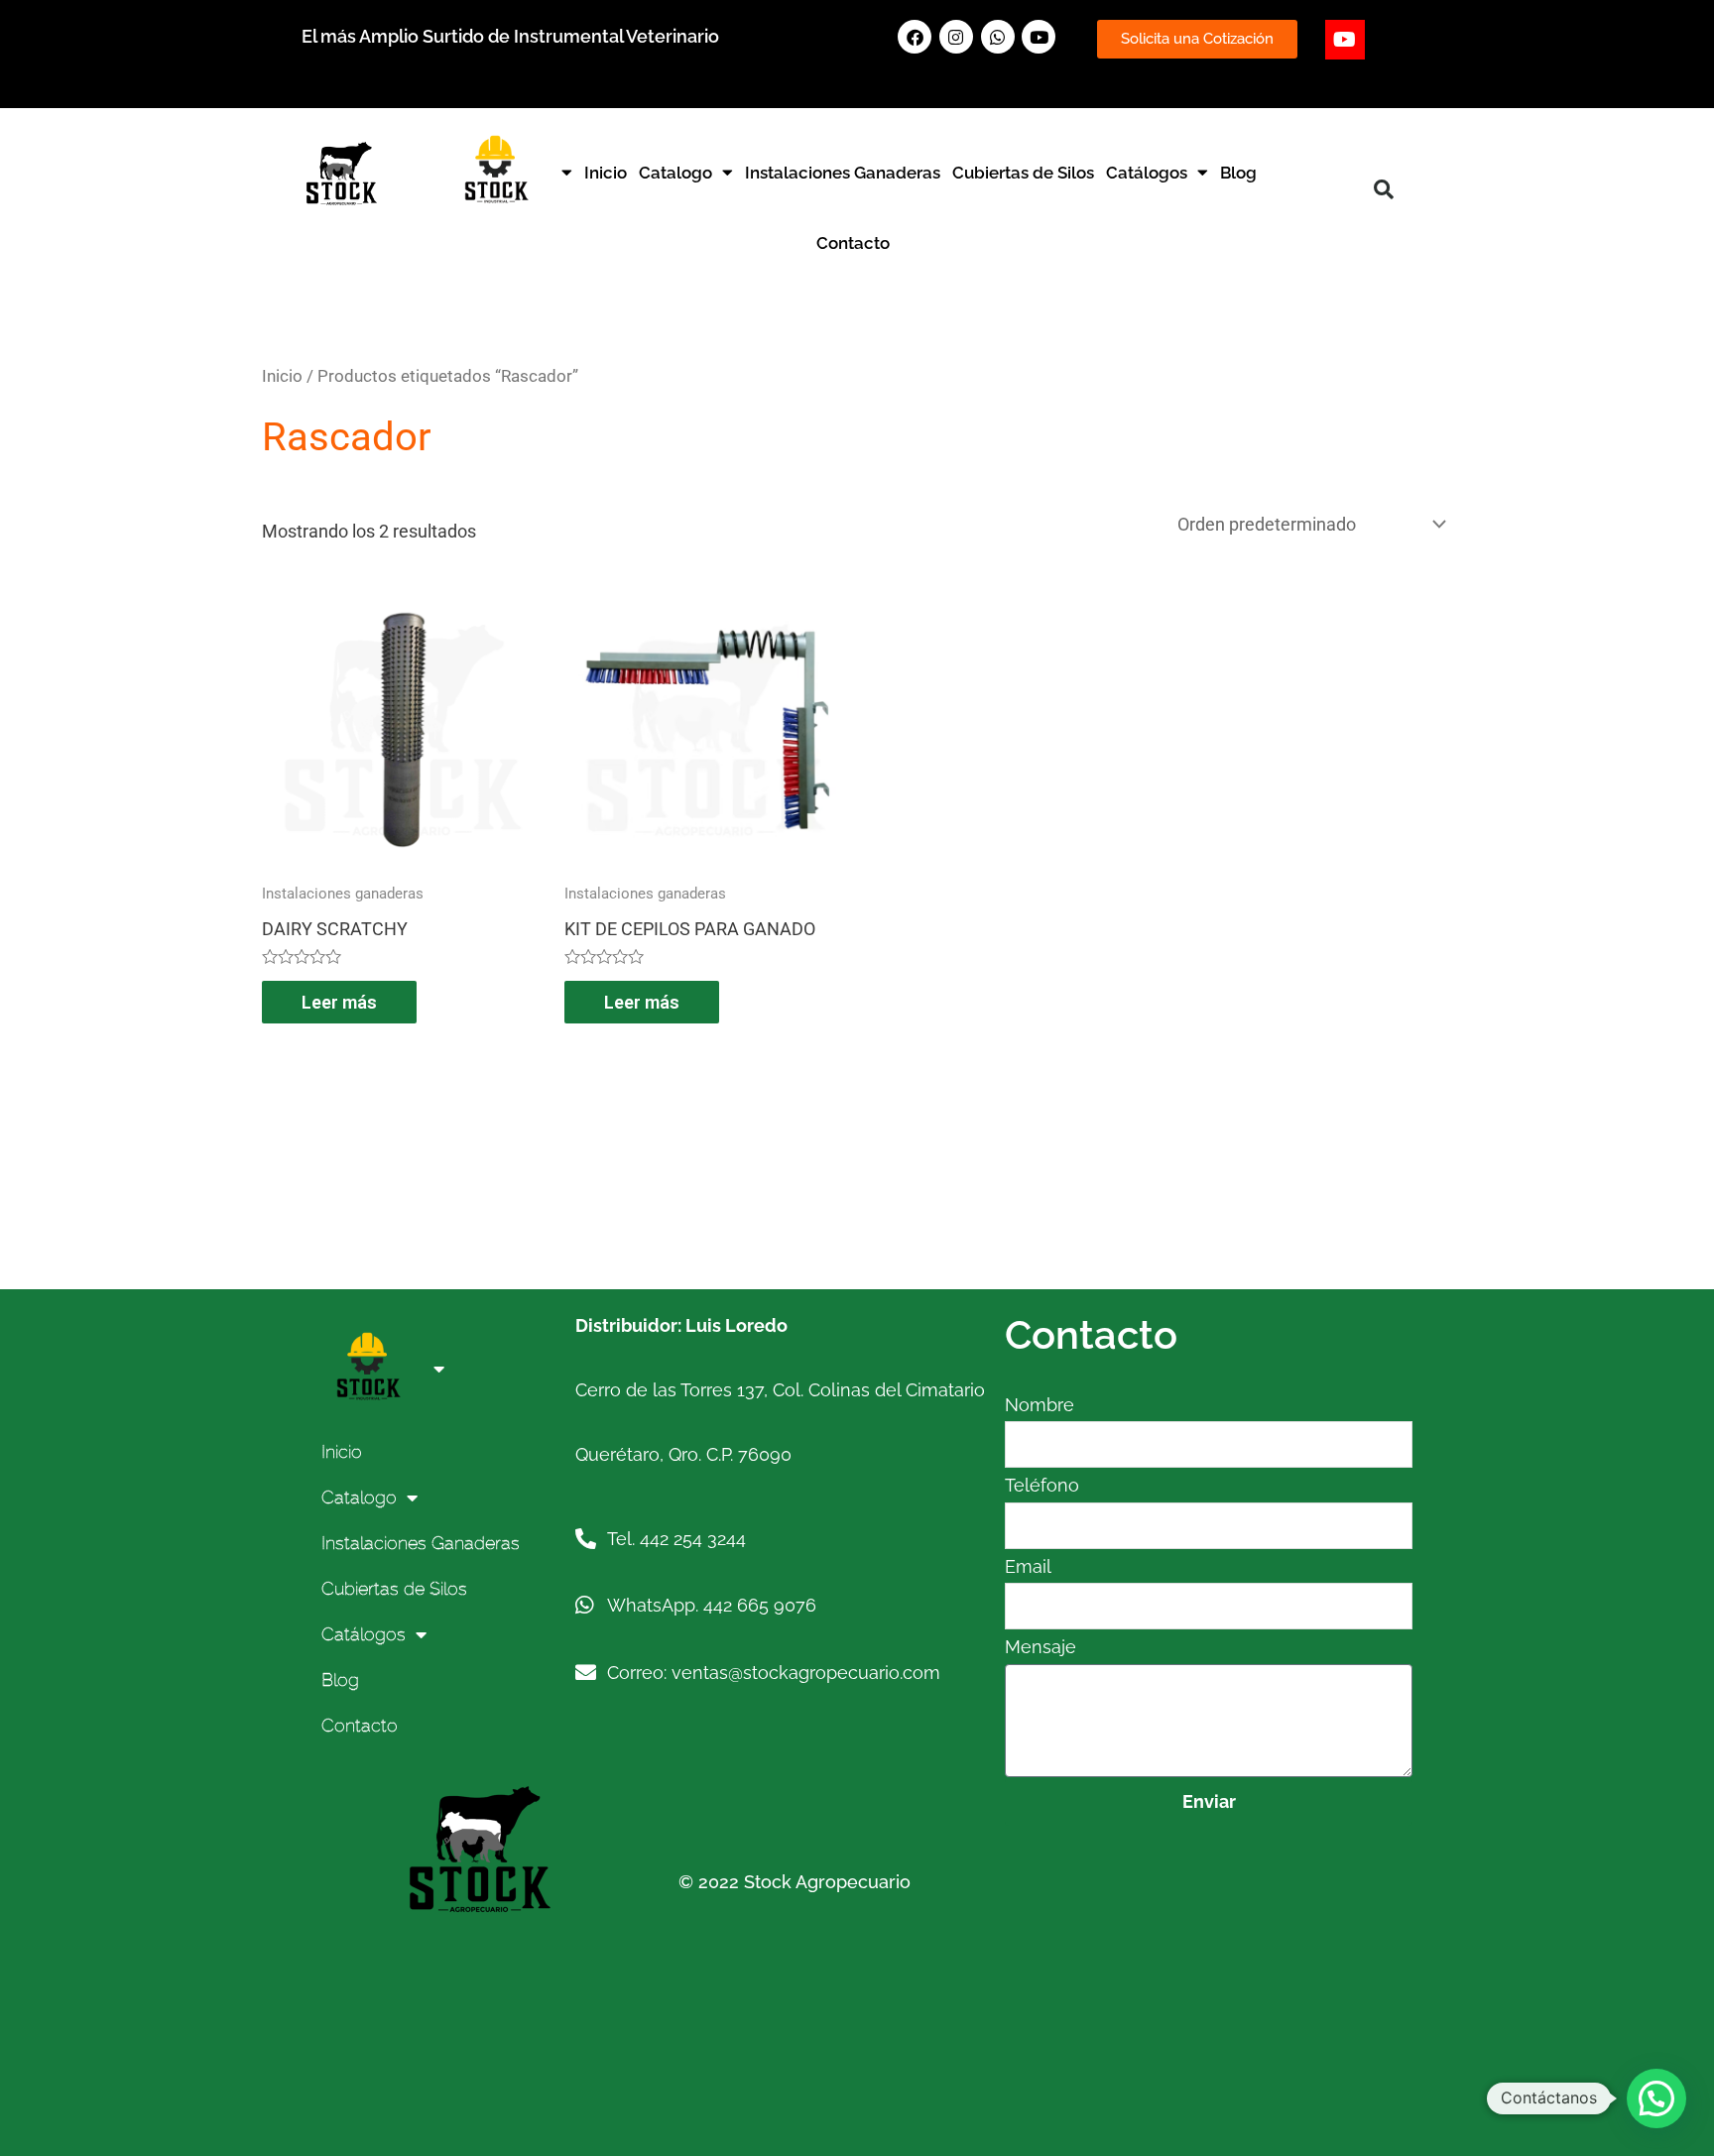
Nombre (1040, 1405)
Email (1028, 1566)
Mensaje (1041, 1647)
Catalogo (675, 173)
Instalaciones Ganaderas (843, 173)
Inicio (606, 173)
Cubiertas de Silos (1023, 173)
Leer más (339, 1002)
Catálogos (1147, 173)
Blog (1238, 173)
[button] (1384, 189)
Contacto (853, 243)
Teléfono (1042, 1485)
